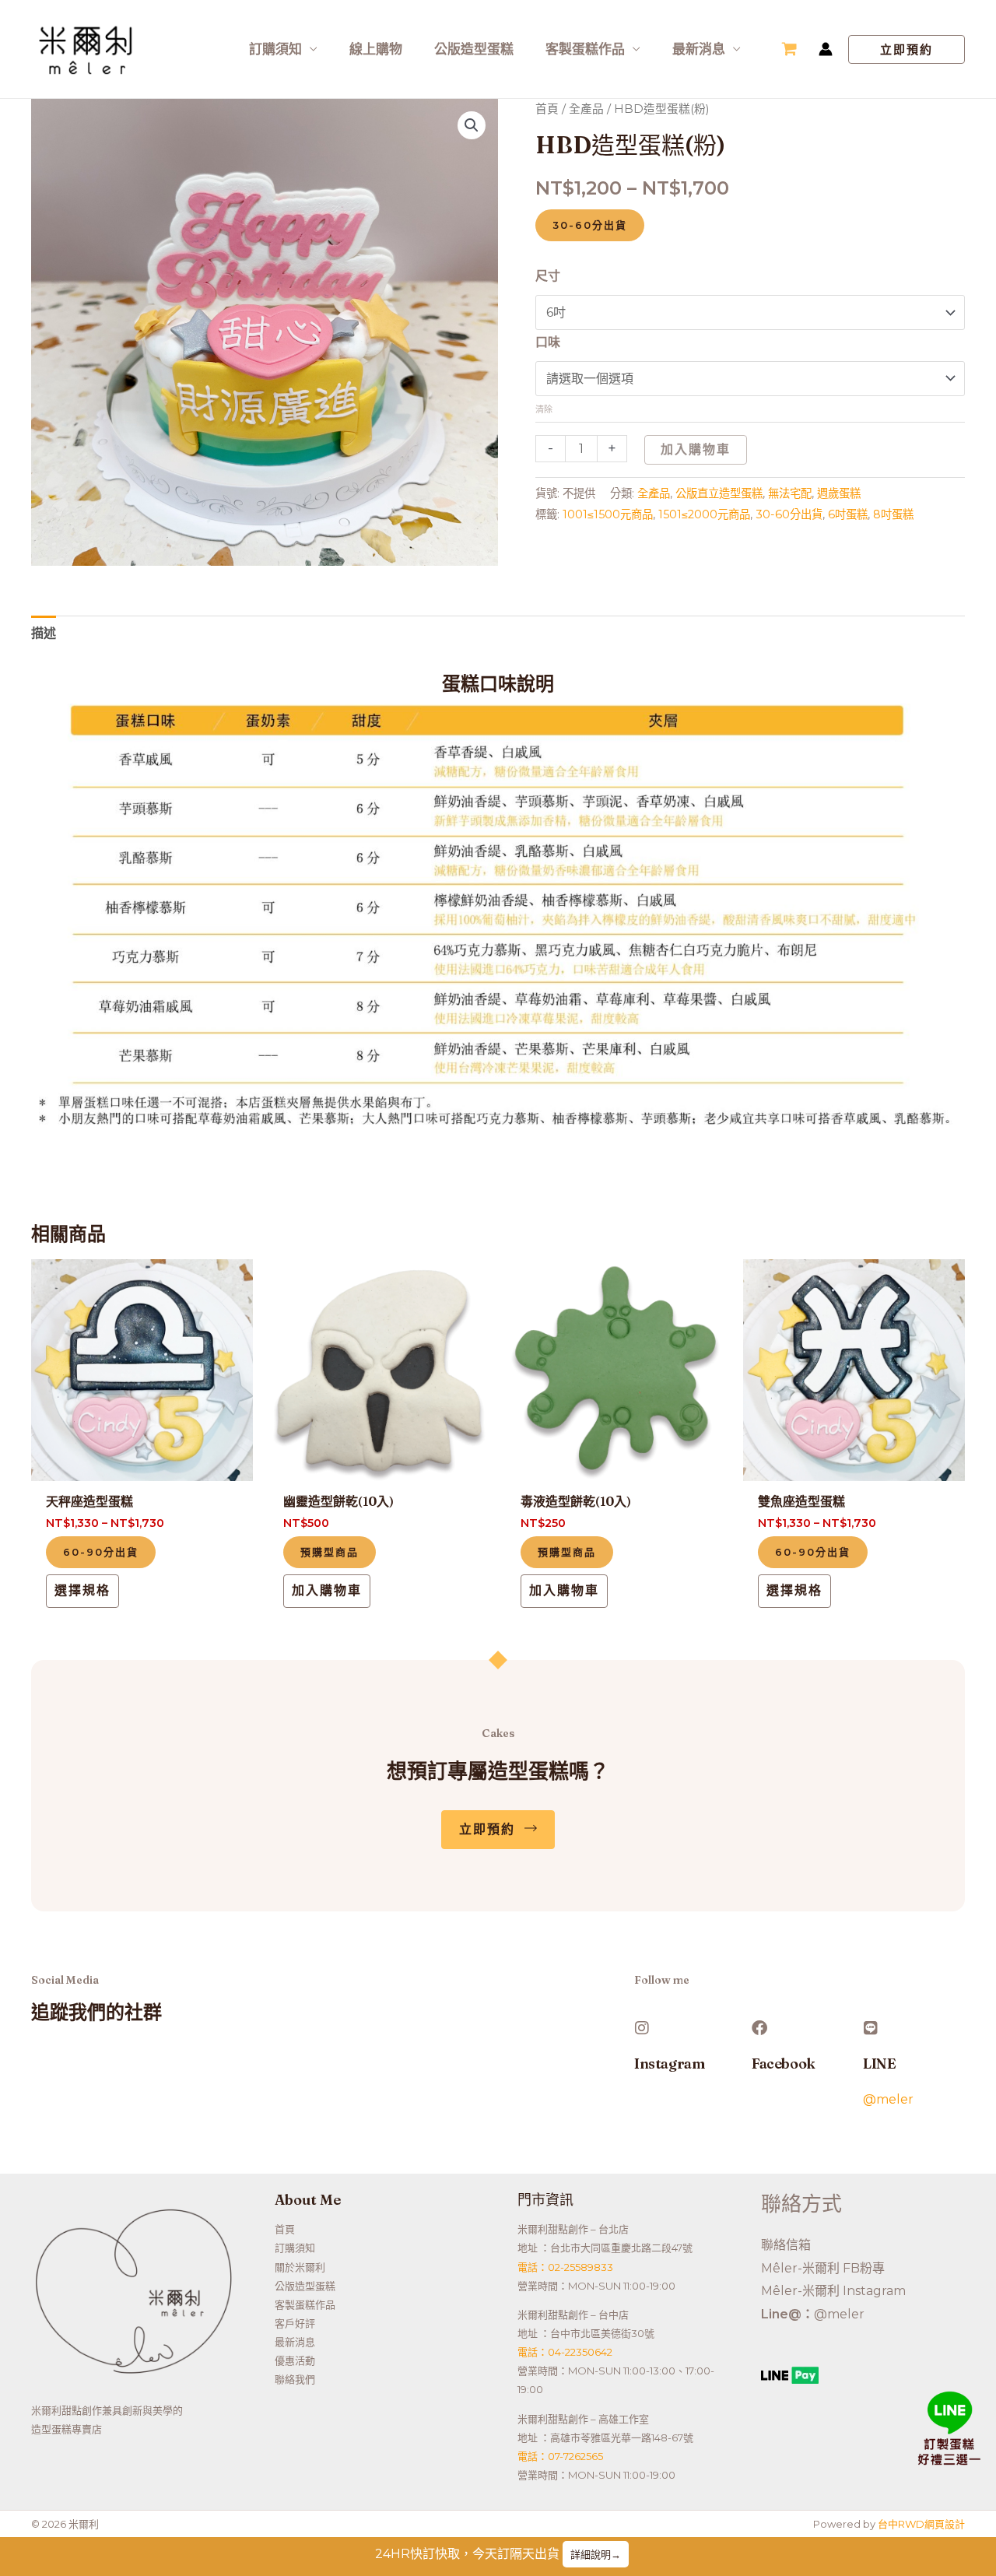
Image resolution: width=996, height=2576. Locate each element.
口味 (548, 342)
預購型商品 (330, 1552)
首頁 (547, 109)
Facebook (784, 2064)
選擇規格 (82, 1590)
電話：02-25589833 (565, 2267)
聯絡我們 (295, 2379)
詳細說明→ (596, 2554)
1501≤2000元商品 (704, 514)
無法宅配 (790, 493)
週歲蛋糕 (839, 493)
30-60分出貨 (590, 225)
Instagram (669, 2064)
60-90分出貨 (101, 1552)
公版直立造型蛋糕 (719, 493)
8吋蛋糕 (893, 514)
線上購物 (376, 49)
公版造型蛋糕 (474, 49)
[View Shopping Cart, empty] (789, 49)
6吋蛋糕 (848, 514)
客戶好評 (295, 2323)
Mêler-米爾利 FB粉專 (823, 2268)
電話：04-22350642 (565, 2352)
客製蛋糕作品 (585, 49)
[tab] (44, 633)
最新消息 (699, 49)
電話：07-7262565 (560, 2456)
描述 (44, 633)
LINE (879, 2064)
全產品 (586, 109)
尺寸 (548, 276)
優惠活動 (295, 2360)
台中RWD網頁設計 (921, 2524)
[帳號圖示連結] (826, 49)
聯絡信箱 (786, 2245)
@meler (888, 2099)
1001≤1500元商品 (608, 514)
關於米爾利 (300, 2267)
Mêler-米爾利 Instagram (833, 2291)
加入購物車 (696, 449)
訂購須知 (275, 49)
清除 (544, 409)
